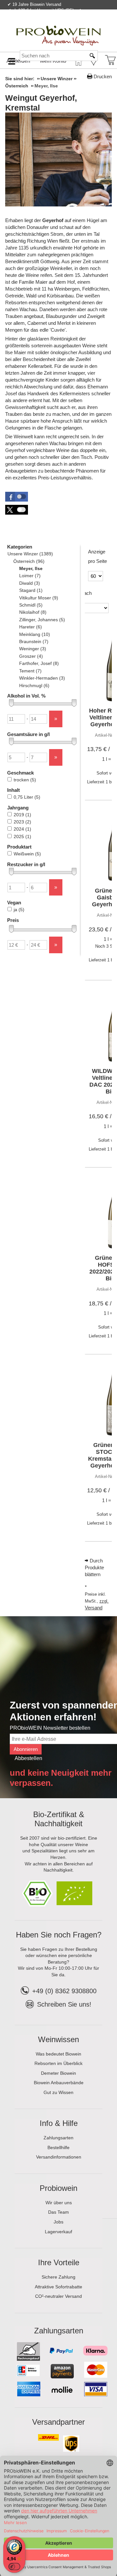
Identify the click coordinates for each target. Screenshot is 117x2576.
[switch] (14, 2567)
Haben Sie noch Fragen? (59, 1935)
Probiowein (58, 2188)
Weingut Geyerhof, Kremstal (41, 103)
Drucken (103, 76)
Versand (94, 1608)
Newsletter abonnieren (86, 24)
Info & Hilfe (59, 2123)
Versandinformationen (59, 2157)
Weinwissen (58, 2039)
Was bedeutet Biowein (58, 2054)
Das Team (58, 2212)
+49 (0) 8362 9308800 (64, 1991)
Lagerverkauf (58, 2232)
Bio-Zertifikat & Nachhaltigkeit (59, 1819)
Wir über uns (59, 2203)
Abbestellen (28, 1758)
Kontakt (35, 24)
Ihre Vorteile (59, 2262)
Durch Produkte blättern (94, 1567)
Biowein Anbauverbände (59, 2083)
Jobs (58, 2222)
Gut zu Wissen (58, 2092)
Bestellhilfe (58, 2147)
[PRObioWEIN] (58, 29)
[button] (17, 497)
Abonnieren (26, 1749)
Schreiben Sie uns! (64, 2004)
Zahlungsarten (58, 2138)
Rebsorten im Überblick (58, 2063)
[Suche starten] (93, 56)
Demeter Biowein (58, 2073)
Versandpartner (58, 2422)
